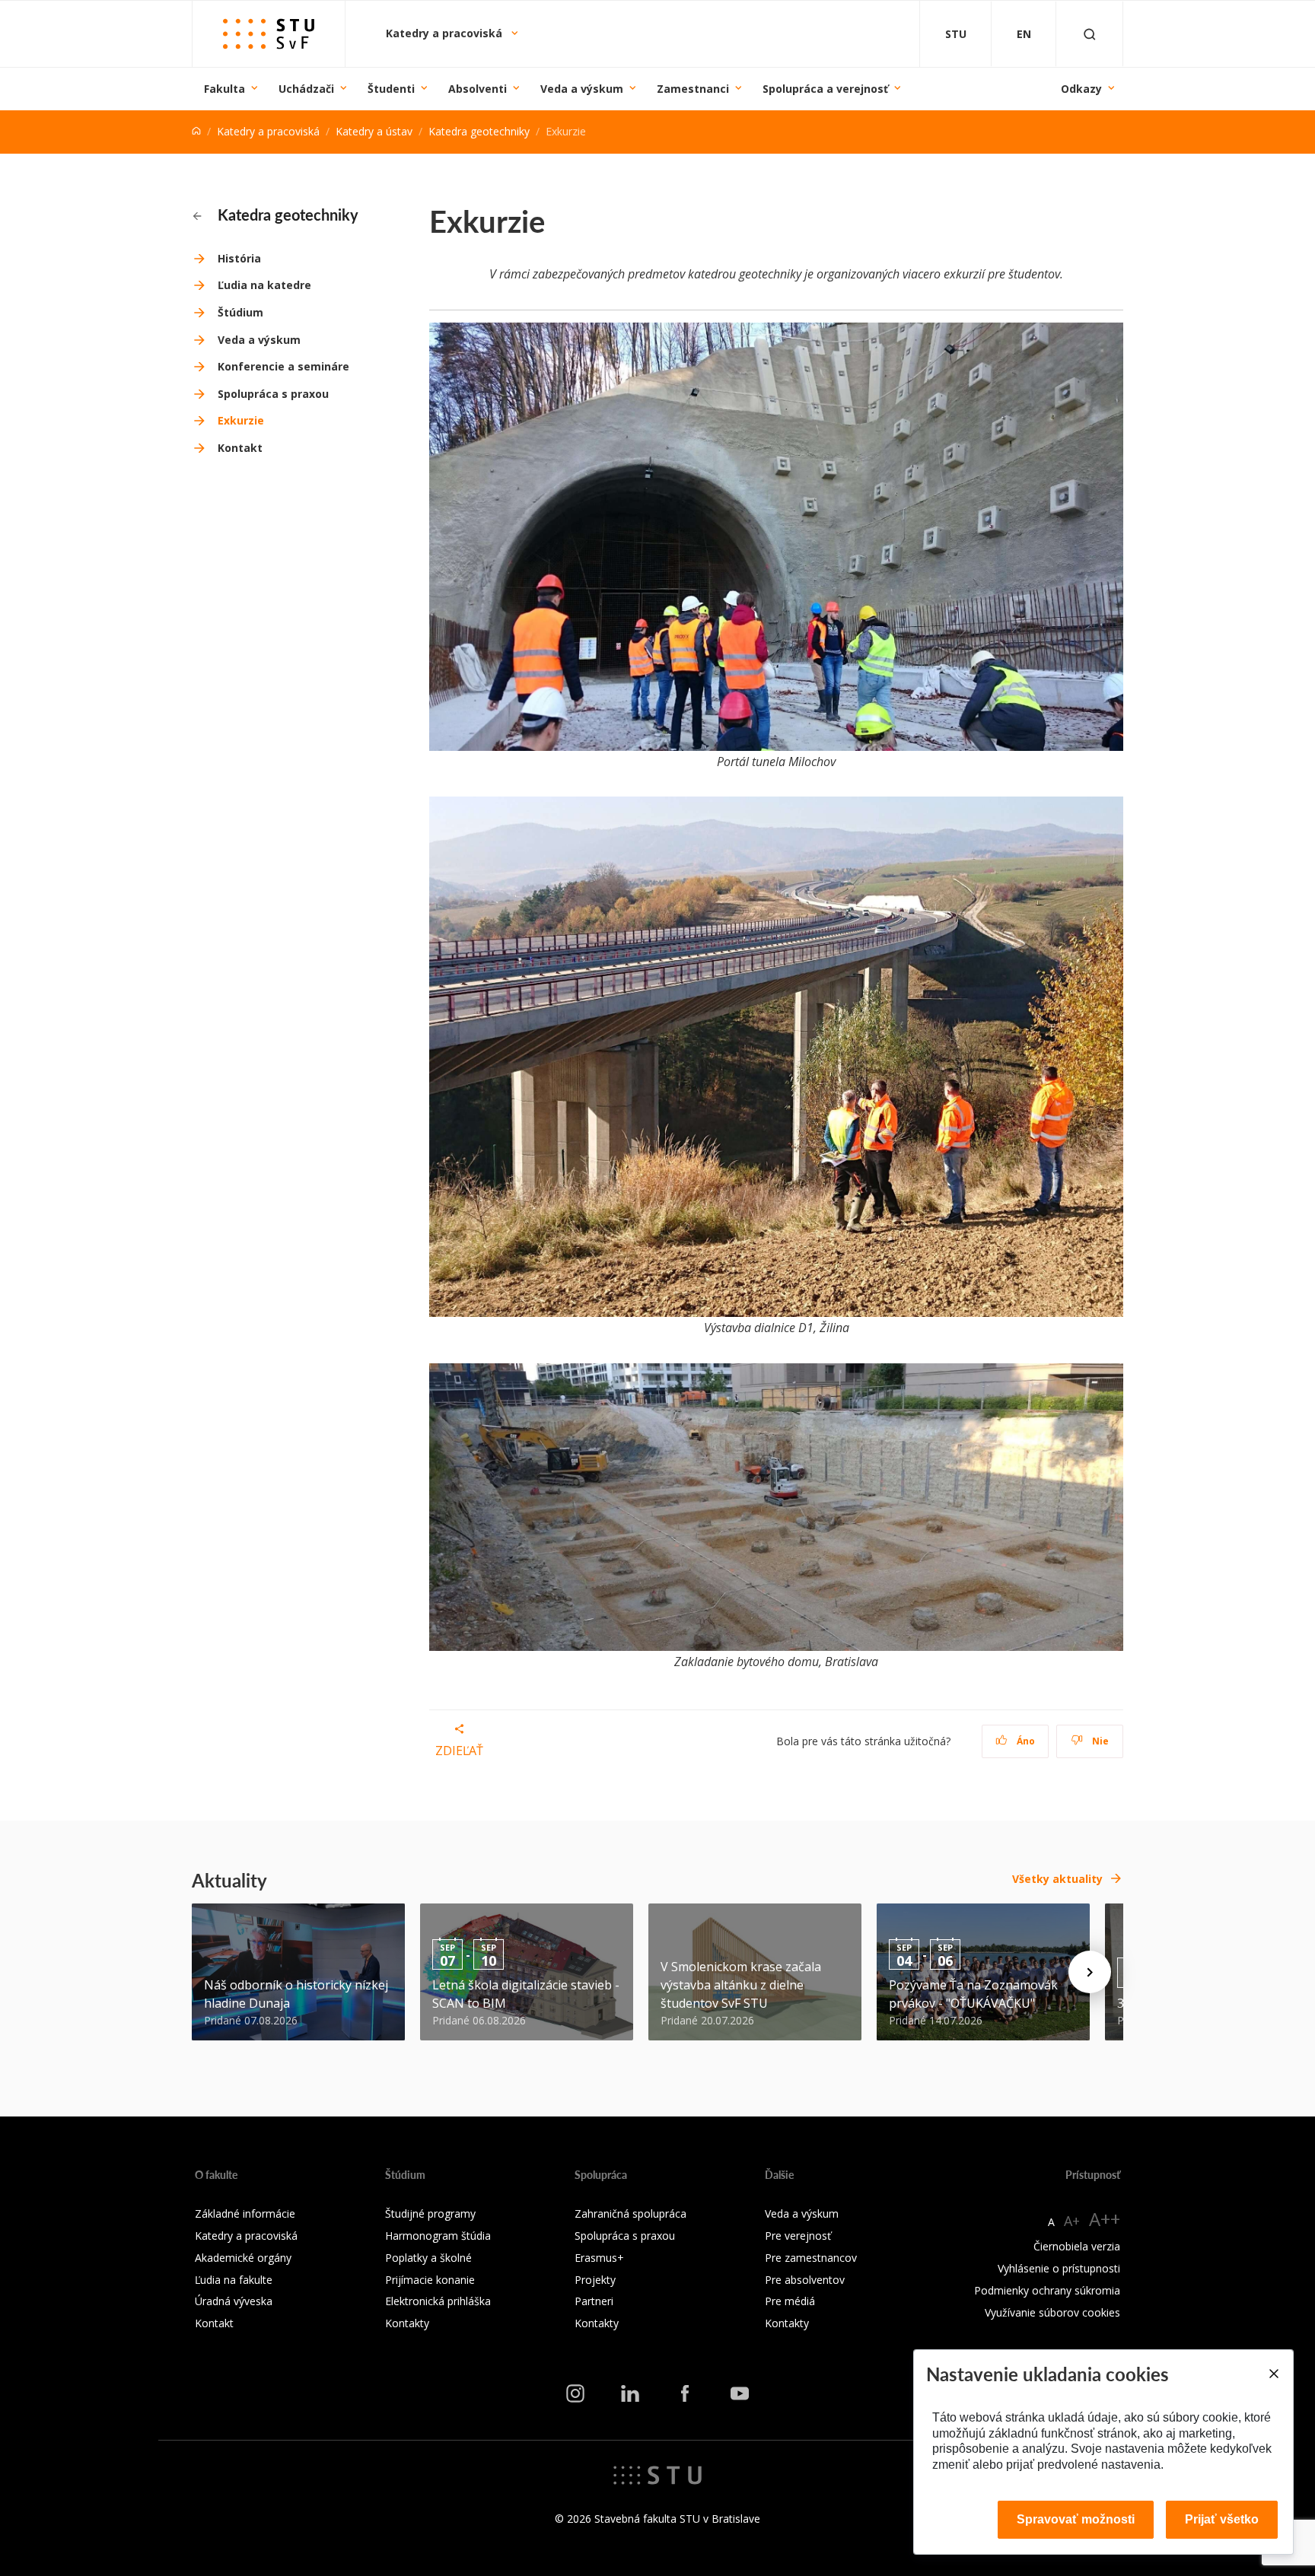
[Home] (196, 131)
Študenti (391, 89)
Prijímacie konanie (430, 2280)
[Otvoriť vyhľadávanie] (1090, 34)
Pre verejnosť (798, 2236)
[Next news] (1090, 1972)
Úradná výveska (234, 2301)
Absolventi (478, 89)
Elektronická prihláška (438, 2301)
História (239, 258)
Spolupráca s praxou (273, 394)
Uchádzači (306, 89)
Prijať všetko (1222, 2519)
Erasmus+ (599, 2258)
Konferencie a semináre (283, 366)
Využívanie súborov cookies (1052, 2312)
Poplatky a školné (428, 2258)
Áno (1025, 1741)
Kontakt (240, 448)
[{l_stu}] (657, 2474)
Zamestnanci (693, 89)
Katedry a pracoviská (446, 33)
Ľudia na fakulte (234, 2280)
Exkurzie (241, 420)
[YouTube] (740, 2393)
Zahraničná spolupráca (630, 2213)
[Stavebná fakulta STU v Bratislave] (269, 34)
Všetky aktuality (1057, 1879)
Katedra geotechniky (479, 131)
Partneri (594, 2301)
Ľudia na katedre (264, 285)
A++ (1105, 2219)
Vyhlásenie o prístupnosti (1059, 2268)
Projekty (595, 2280)
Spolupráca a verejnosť (825, 89)
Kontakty (407, 2323)
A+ (1072, 2221)
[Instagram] (575, 2393)
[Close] (1273, 2374)
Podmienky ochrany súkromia (1047, 2290)
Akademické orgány (243, 2258)
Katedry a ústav (374, 131)
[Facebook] (685, 2393)
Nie (1099, 1741)
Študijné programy (430, 2213)
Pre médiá (790, 2301)
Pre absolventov (805, 2280)
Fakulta (224, 89)
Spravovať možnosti (1076, 2519)
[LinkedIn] (630, 2393)
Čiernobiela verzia (1077, 2246)
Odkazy (1081, 89)
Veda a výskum (582, 89)
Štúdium (240, 312)
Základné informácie (245, 2213)
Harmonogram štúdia (438, 2236)
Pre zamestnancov (811, 2258)
